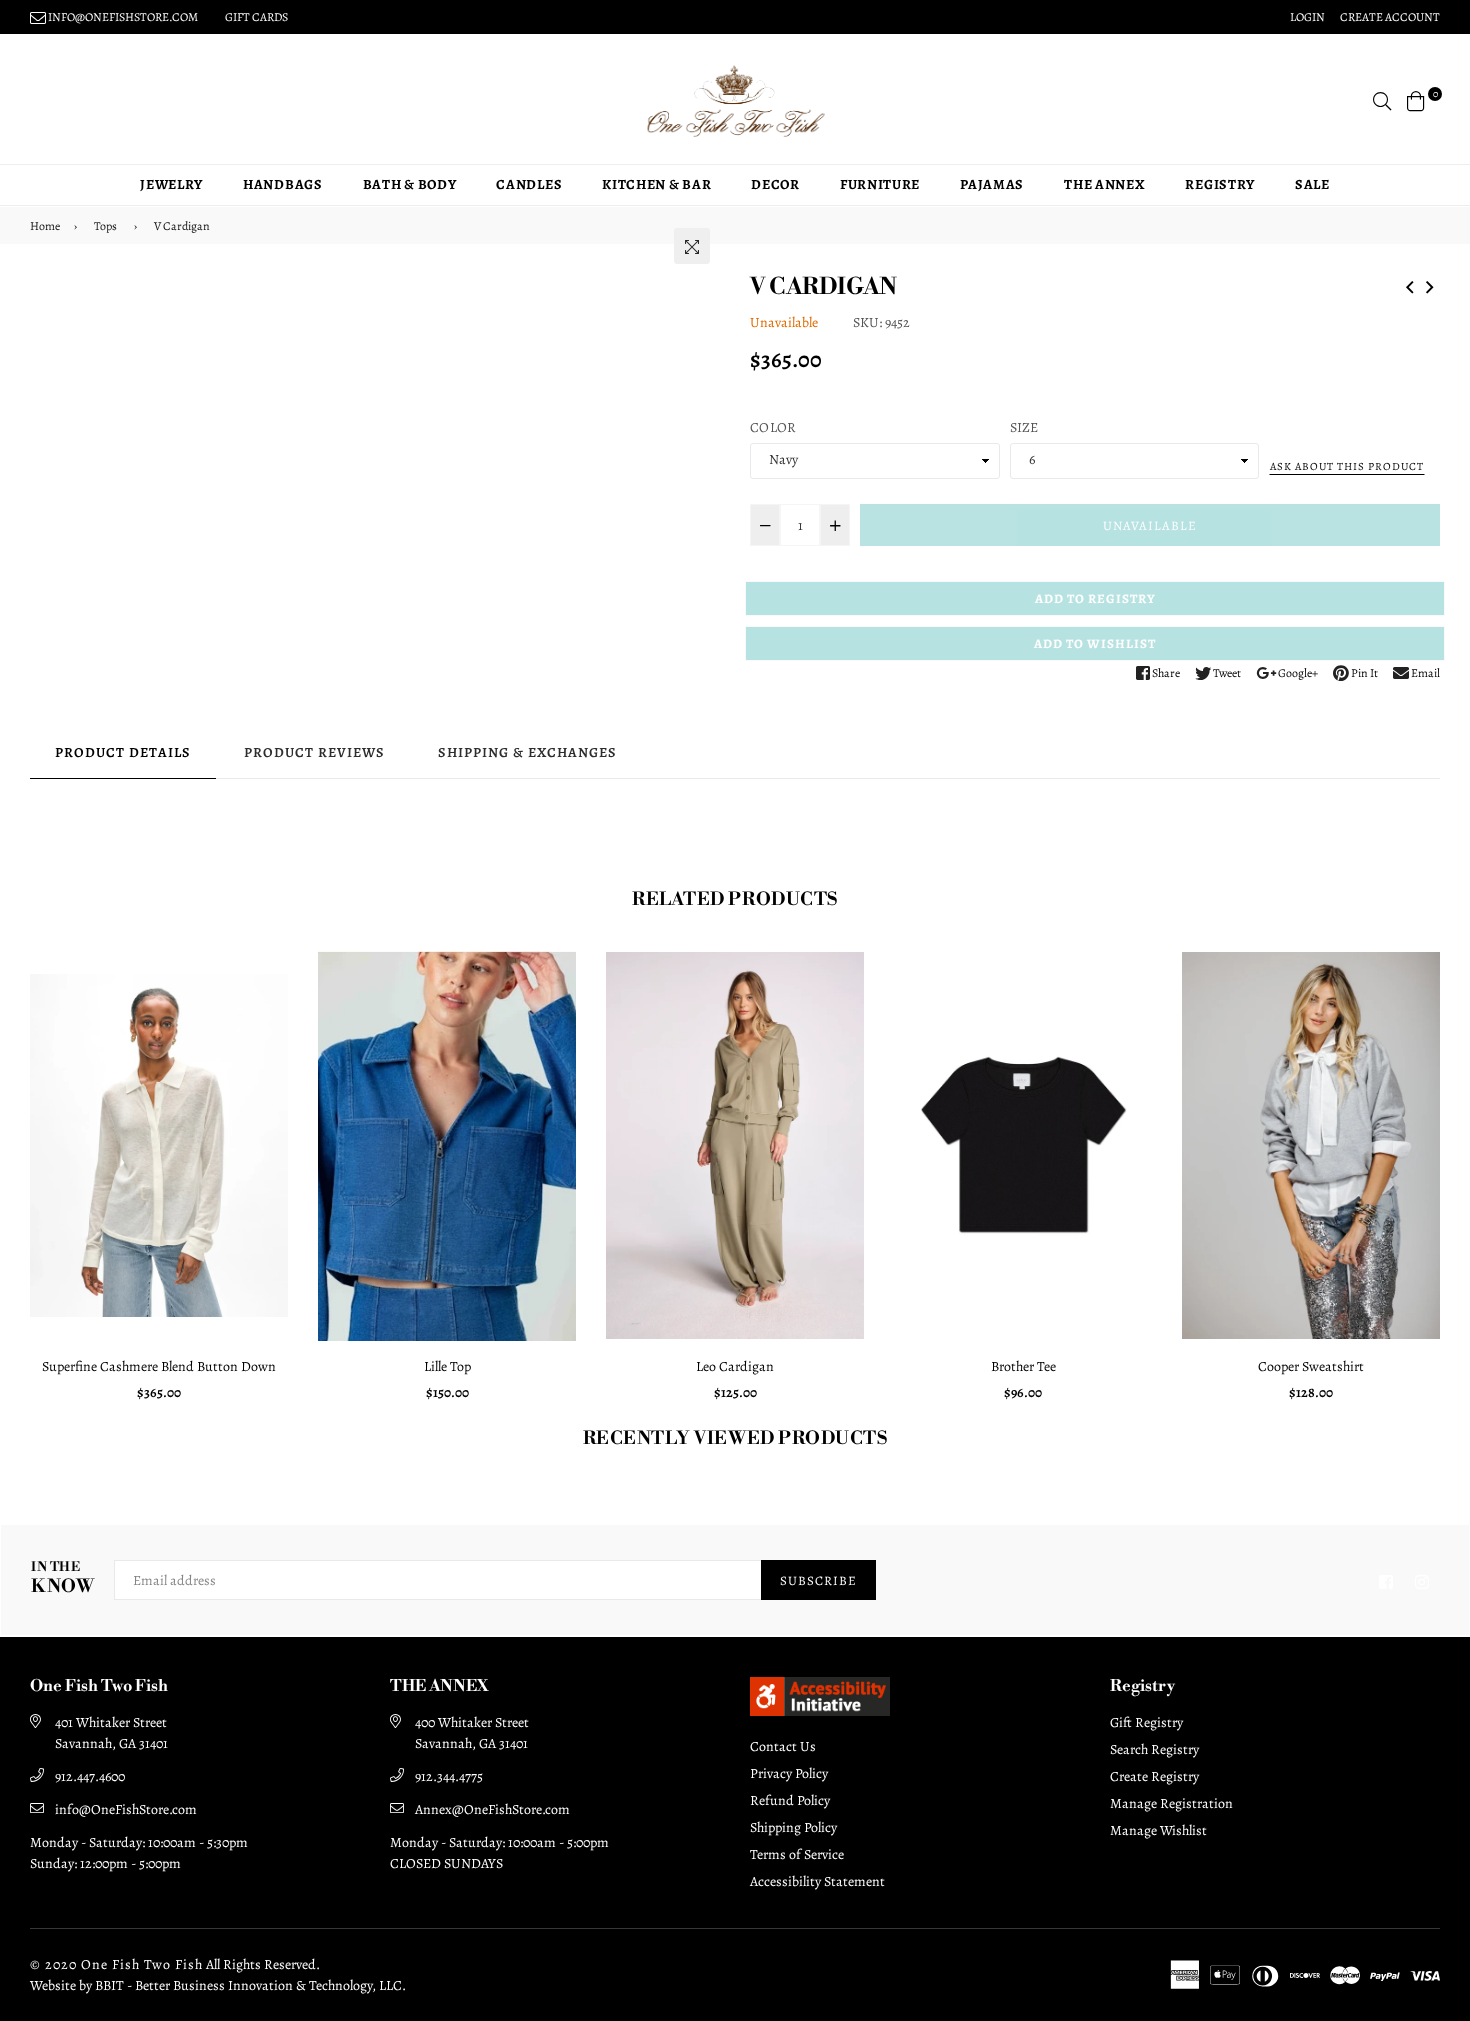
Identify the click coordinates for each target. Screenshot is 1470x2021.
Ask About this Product (1347, 466)
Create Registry (1154, 1776)
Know (62, 1578)
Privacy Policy (789, 1773)
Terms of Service (797, 1854)
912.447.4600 (90, 1776)
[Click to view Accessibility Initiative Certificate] (820, 1711)
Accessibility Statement (817, 1881)
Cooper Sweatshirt (1311, 1366)
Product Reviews (314, 752)
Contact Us (783, 1746)
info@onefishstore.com (122, 17)
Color (773, 427)
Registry (1220, 184)
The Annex (1104, 184)
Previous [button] (15, 1184)
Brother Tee (1023, 1366)
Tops (105, 226)
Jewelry (171, 184)
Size (1024, 427)
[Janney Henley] (1430, 284)
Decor (775, 184)
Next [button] (1455, 1184)
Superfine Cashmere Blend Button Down (159, 1366)
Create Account (1390, 17)
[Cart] (1416, 99)
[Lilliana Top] (1410, 284)
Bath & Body (410, 184)
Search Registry (1154, 1749)
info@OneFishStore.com (126, 1809)
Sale (1312, 184)
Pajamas (992, 184)
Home (45, 226)
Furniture (880, 184)
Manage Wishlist (1158, 1830)
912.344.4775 (449, 1776)
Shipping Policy (793, 1827)
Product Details (123, 752)
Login (1307, 17)
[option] (159, 1184)
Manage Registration (1171, 1803)
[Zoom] (692, 246)
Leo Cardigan (735, 1366)
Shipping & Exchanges (527, 752)
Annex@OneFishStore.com (492, 1809)
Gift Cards (256, 17)
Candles (529, 184)
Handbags (283, 184)
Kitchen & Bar (656, 184)
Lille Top (447, 1366)
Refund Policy (790, 1800)
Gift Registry (1146, 1722)
